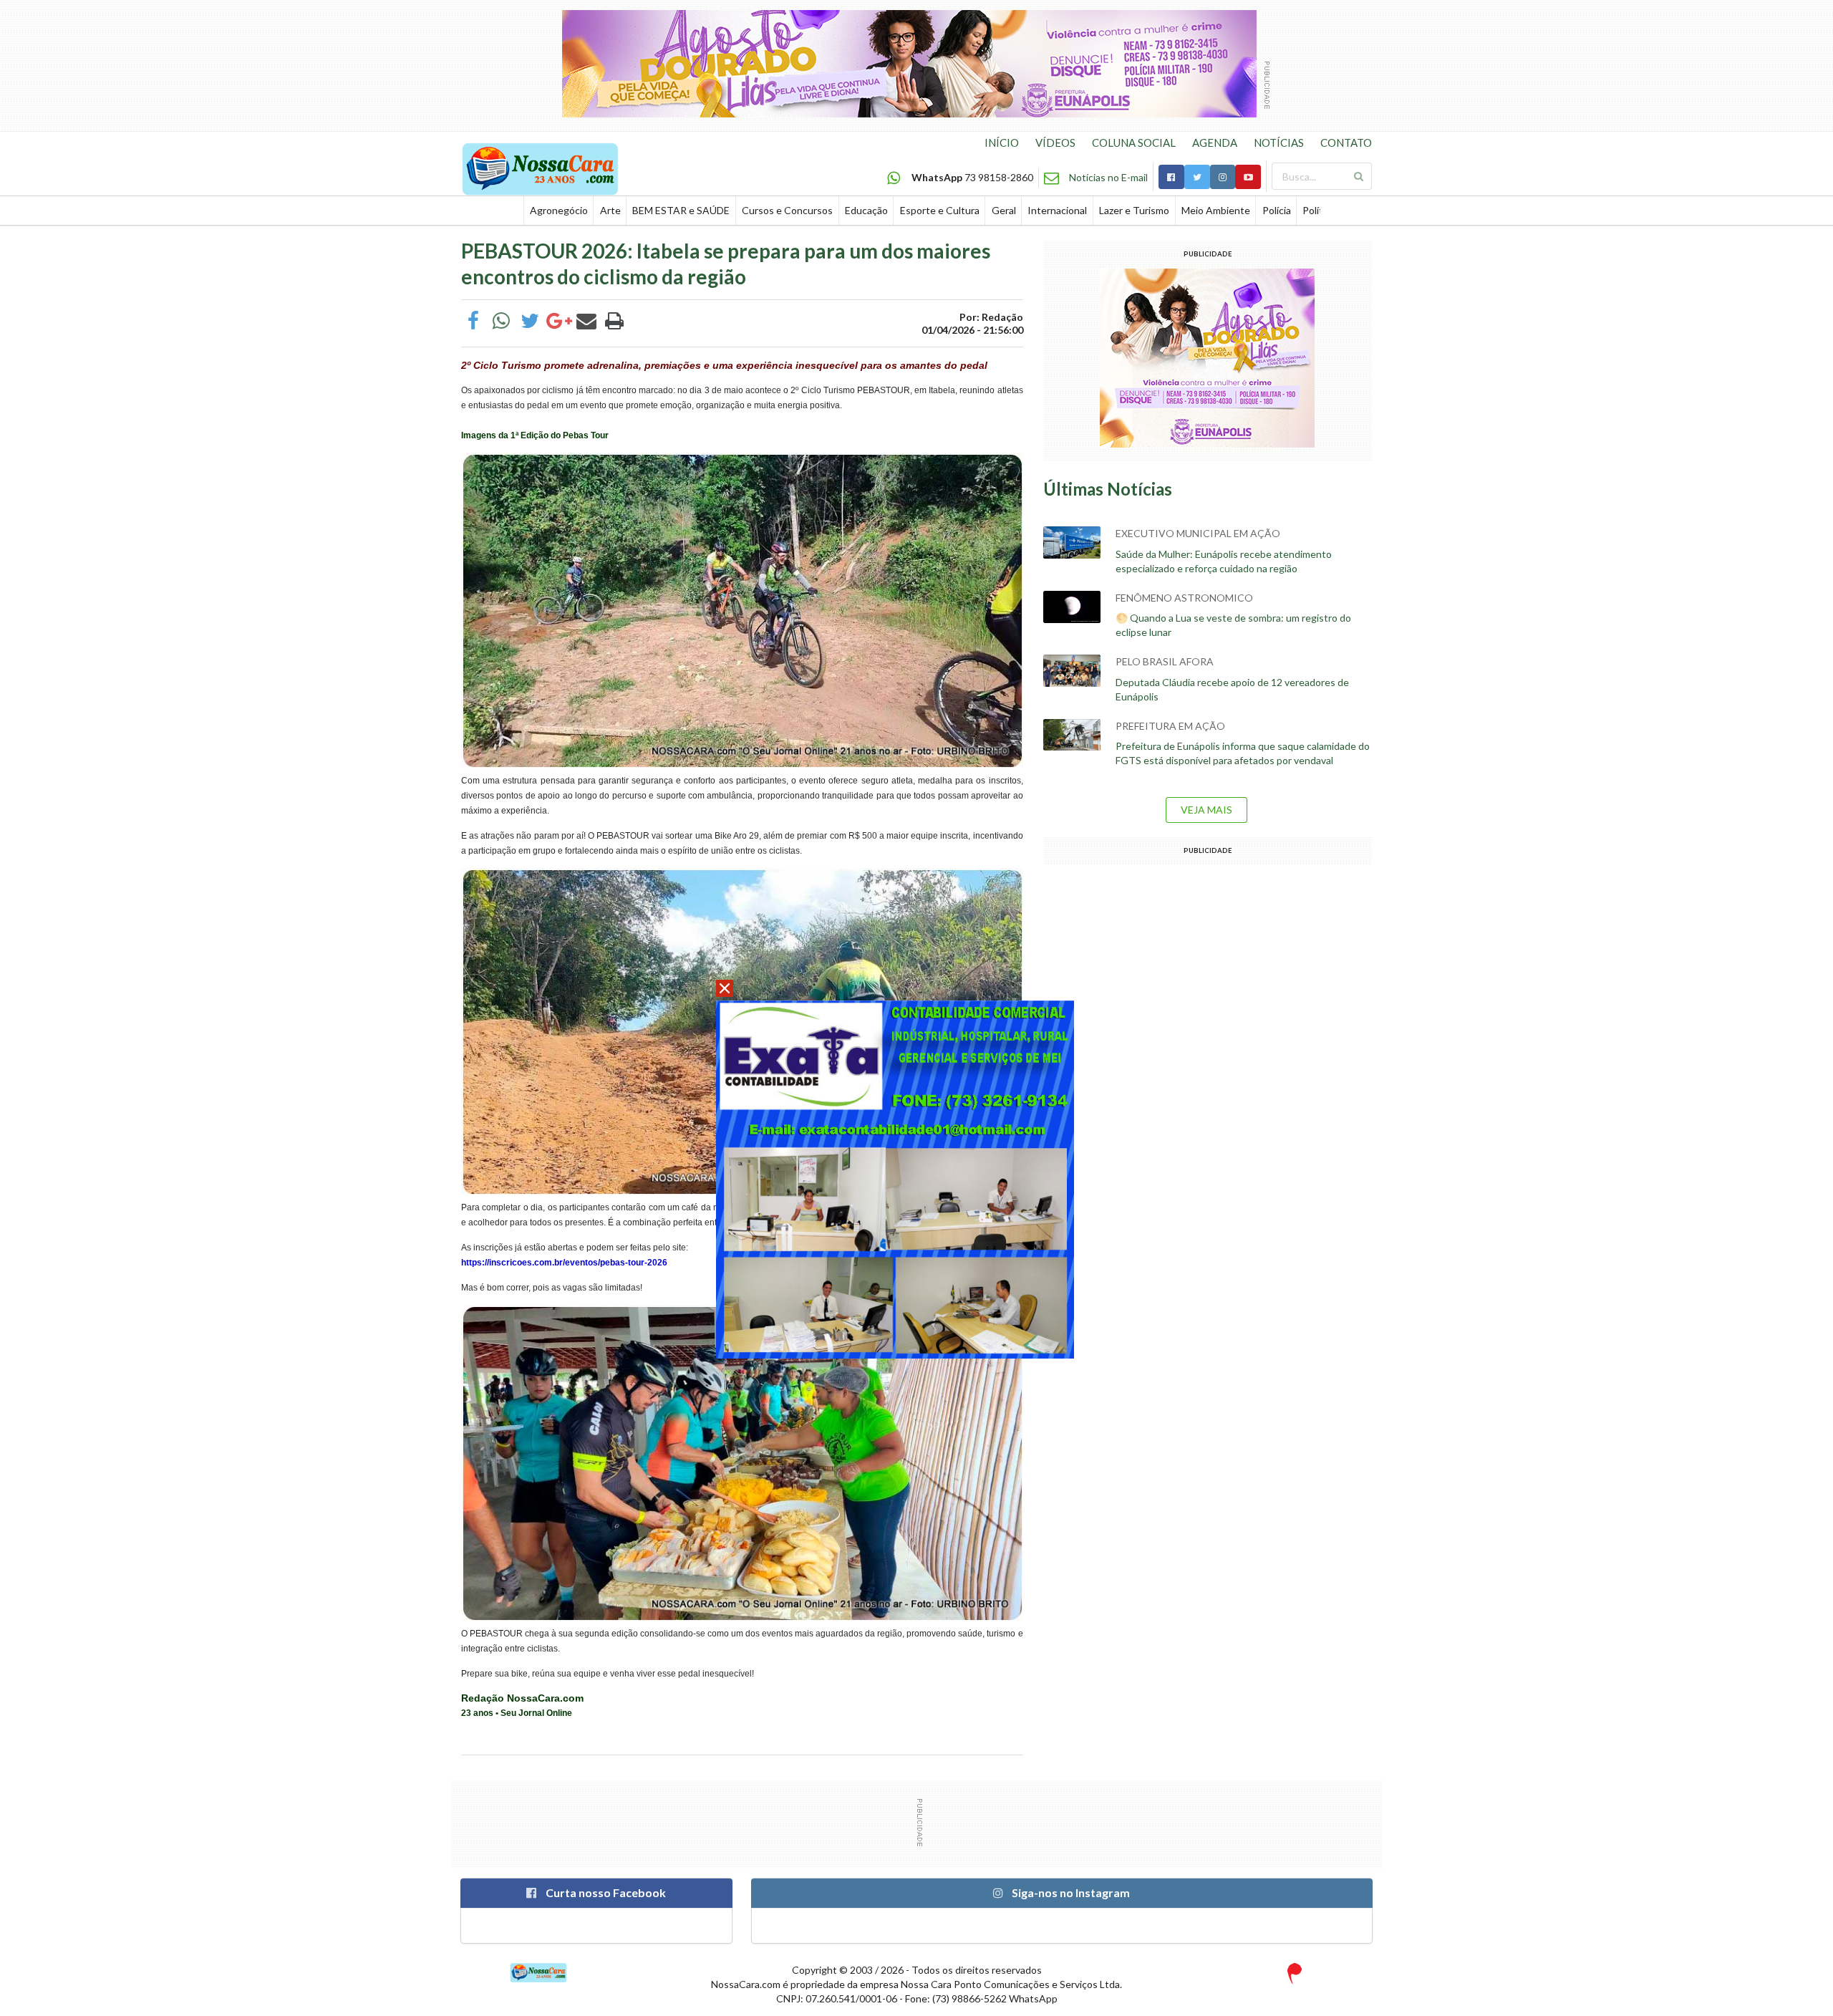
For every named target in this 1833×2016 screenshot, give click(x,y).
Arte (610, 210)
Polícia (1277, 210)
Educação (866, 210)
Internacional (1057, 210)
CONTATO (1346, 143)
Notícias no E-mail (1108, 177)
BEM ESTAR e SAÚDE (681, 210)
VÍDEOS (1055, 143)
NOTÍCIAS (1279, 143)
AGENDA (1215, 143)
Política (1319, 210)
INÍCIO (1002, 143)
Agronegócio (559, 210)
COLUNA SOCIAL (1134, 143)
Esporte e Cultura (940, 210)
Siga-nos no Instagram (1070, 1892)
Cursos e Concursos (787, 210)
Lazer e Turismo (1134, 210)
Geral (1004, 210)
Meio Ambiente (1216, 210)
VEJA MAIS (1206, 810)
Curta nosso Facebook (605, 1892)
